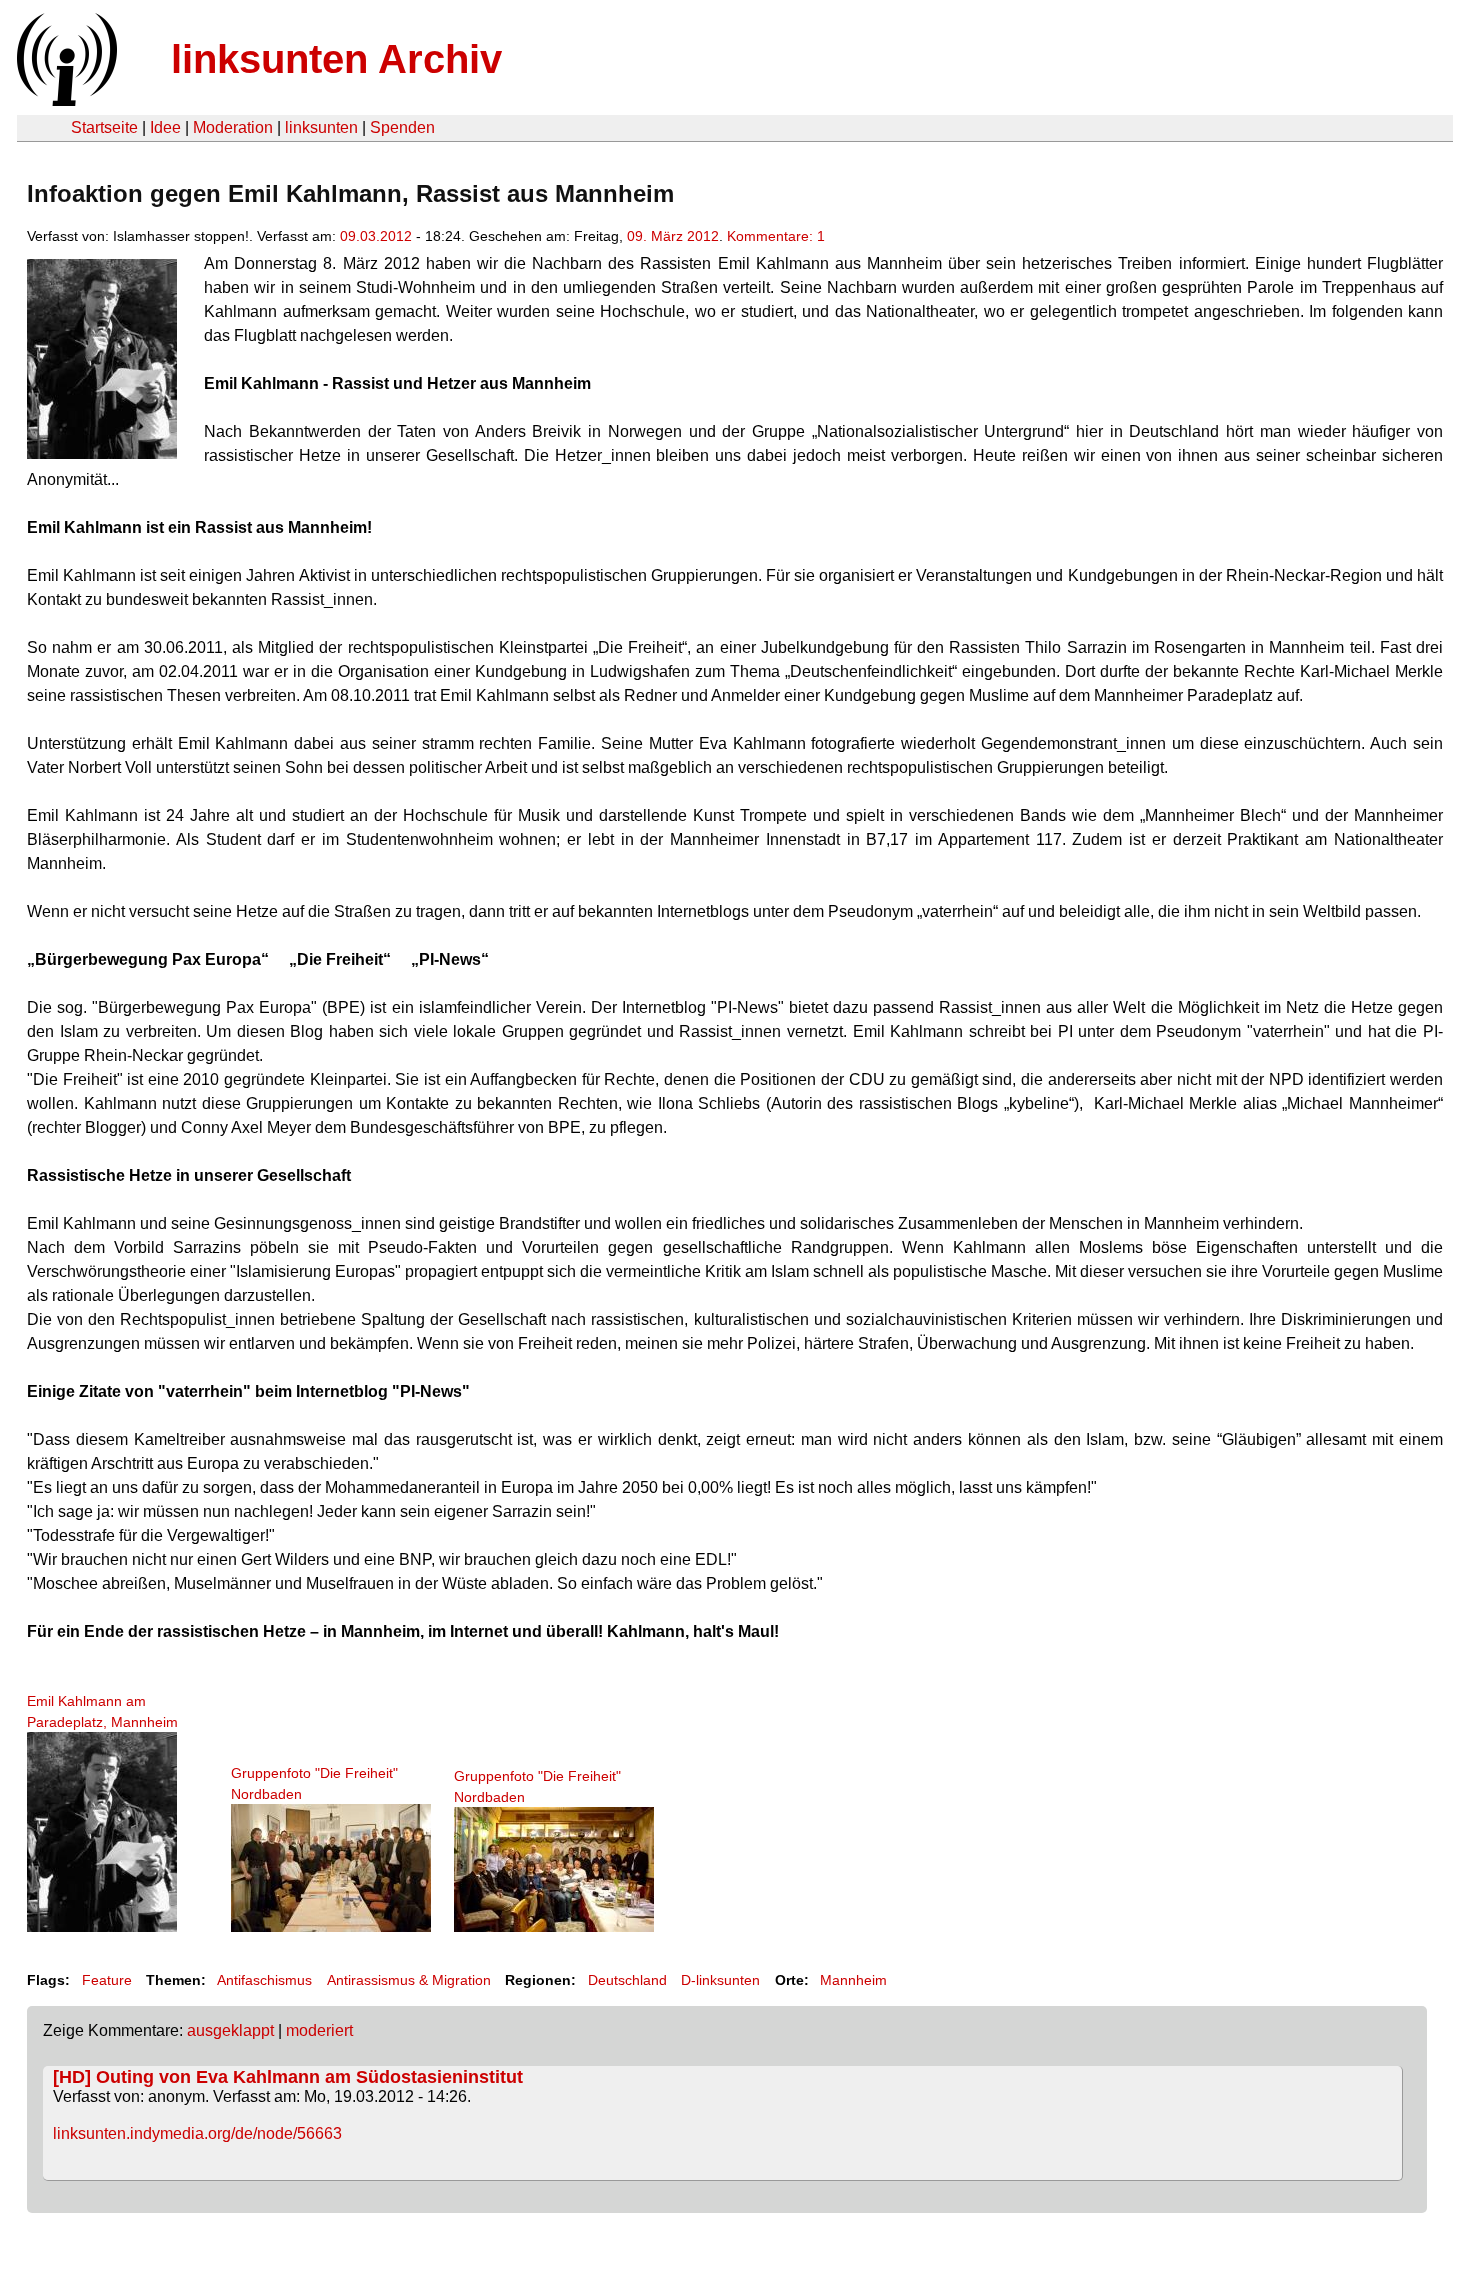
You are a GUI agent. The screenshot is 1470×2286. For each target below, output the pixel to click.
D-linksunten (720, 1980)
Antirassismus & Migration (409, 1980)
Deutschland (627, 1980)
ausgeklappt (230, 2030)
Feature (107, 1980)
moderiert (319, 2030)
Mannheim (853, 1980)
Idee (165, 127)
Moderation (233, 127)
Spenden (402, 127)
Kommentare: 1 (776, 236)
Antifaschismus (264, 1980)
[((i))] (65, 100)
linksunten (321, 127)
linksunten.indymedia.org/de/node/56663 (197, 2133)
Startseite (104, 127)
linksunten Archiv (336, 59)
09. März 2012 (673, 236)
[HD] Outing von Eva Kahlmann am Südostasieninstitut (288, 2077)
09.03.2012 (376, 236)
